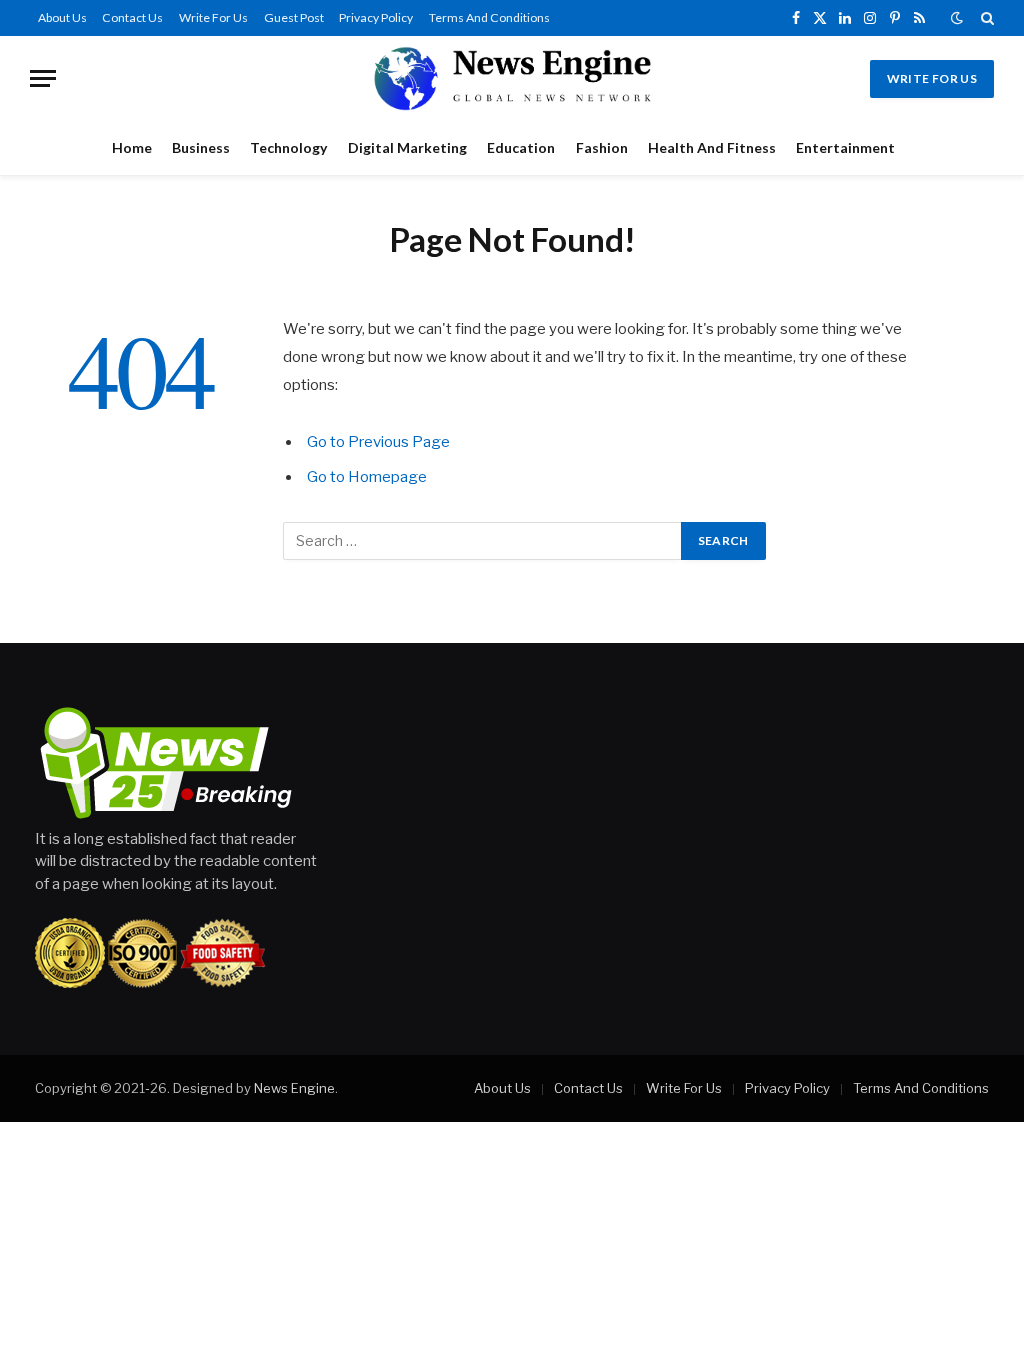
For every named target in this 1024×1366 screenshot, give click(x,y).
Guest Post (294, 17)
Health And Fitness (712, 147)
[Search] (985, 18)
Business (201, 147)
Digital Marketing (407, 147)
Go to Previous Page (378, 442)
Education (521, 147)
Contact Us (132, 17)
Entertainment (845, 147)
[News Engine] (512, 78)
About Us (62, 17)
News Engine (294, 1088)
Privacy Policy (376, 17)
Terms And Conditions (489, 17)
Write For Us (213, 17)
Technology (288, 147)
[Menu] (43, 78)
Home (132, 147)
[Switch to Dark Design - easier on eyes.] (957, 18)
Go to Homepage (367, 477)
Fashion (602, 147)
